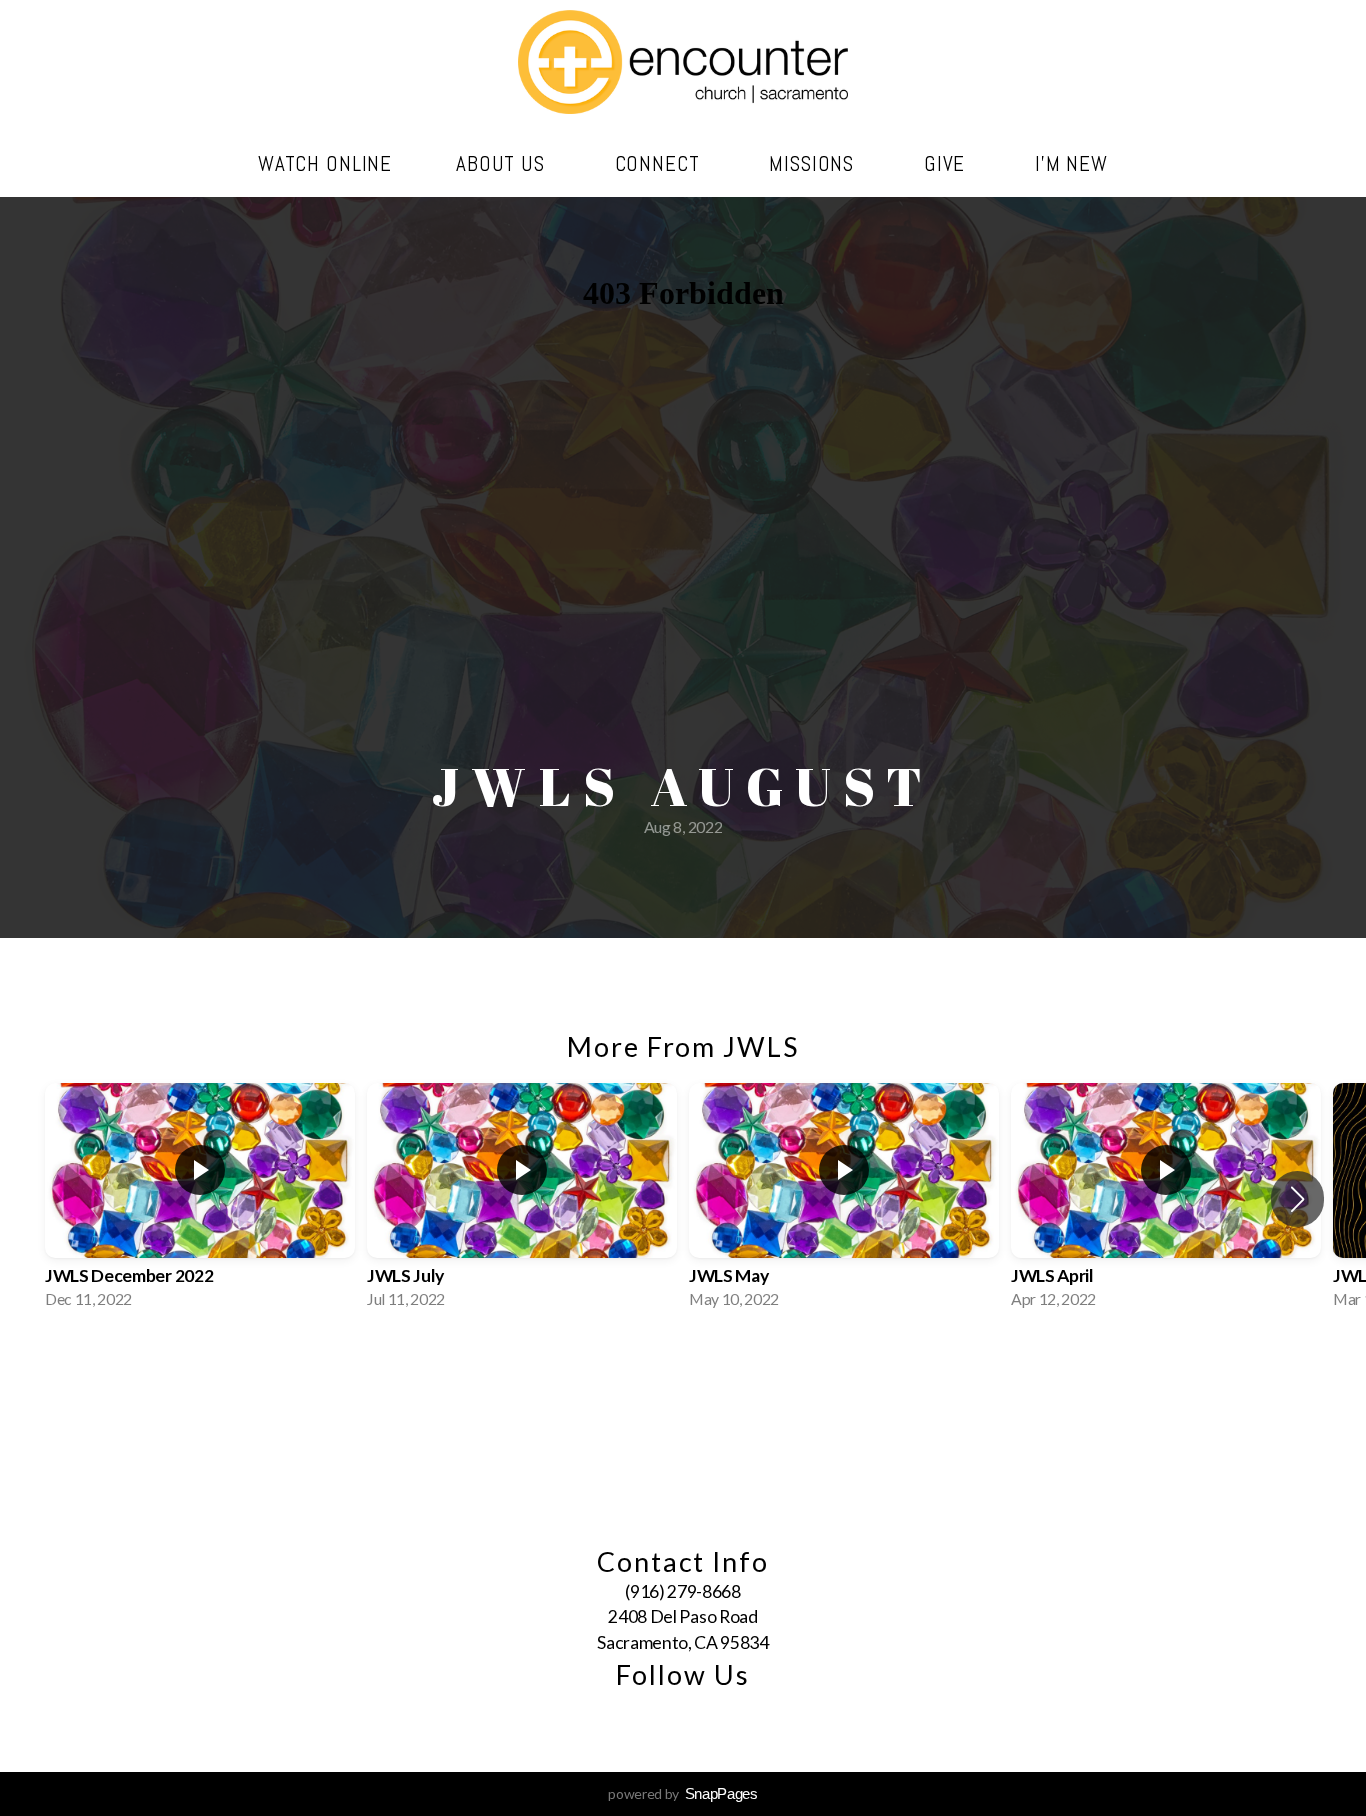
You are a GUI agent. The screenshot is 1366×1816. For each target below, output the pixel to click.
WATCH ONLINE (325, 163)
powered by (682, 1793)
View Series (682, 1369)
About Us (503, 163)
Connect (660, 163)
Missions (814, 163)
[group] (200, 1198)
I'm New (1071, 163)
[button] (1297, 1199)
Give (947, 163)
